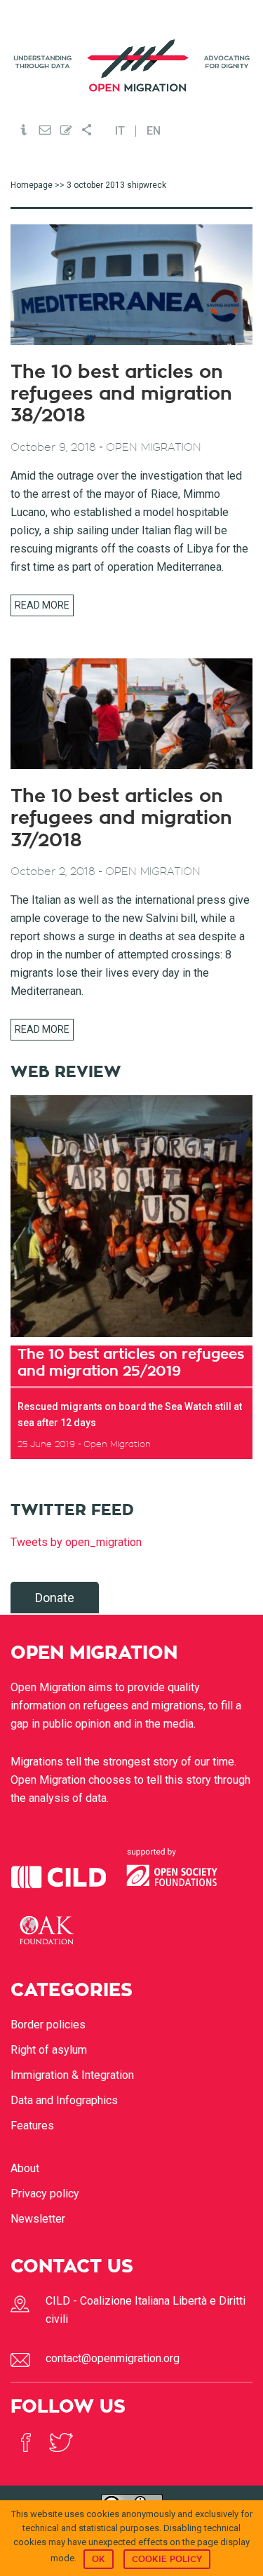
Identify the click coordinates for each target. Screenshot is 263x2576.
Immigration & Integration (72, 2075)
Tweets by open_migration (76, 1542)
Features (32, 2126)
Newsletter (38, 2219)
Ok (99, 2559)
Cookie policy (167, 2559)
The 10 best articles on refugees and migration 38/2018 (121, 394)
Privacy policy (45, 2194)
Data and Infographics (64, 2100)
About (25, 2168)
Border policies (48, 2025)
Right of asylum (49, 2050)
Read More (42, 605)
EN (154, 131)
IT (120, 131)
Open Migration (132, 66)
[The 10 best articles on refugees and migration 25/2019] (131, 1216)
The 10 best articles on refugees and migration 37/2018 (121, 818)
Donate (55, 1598)
